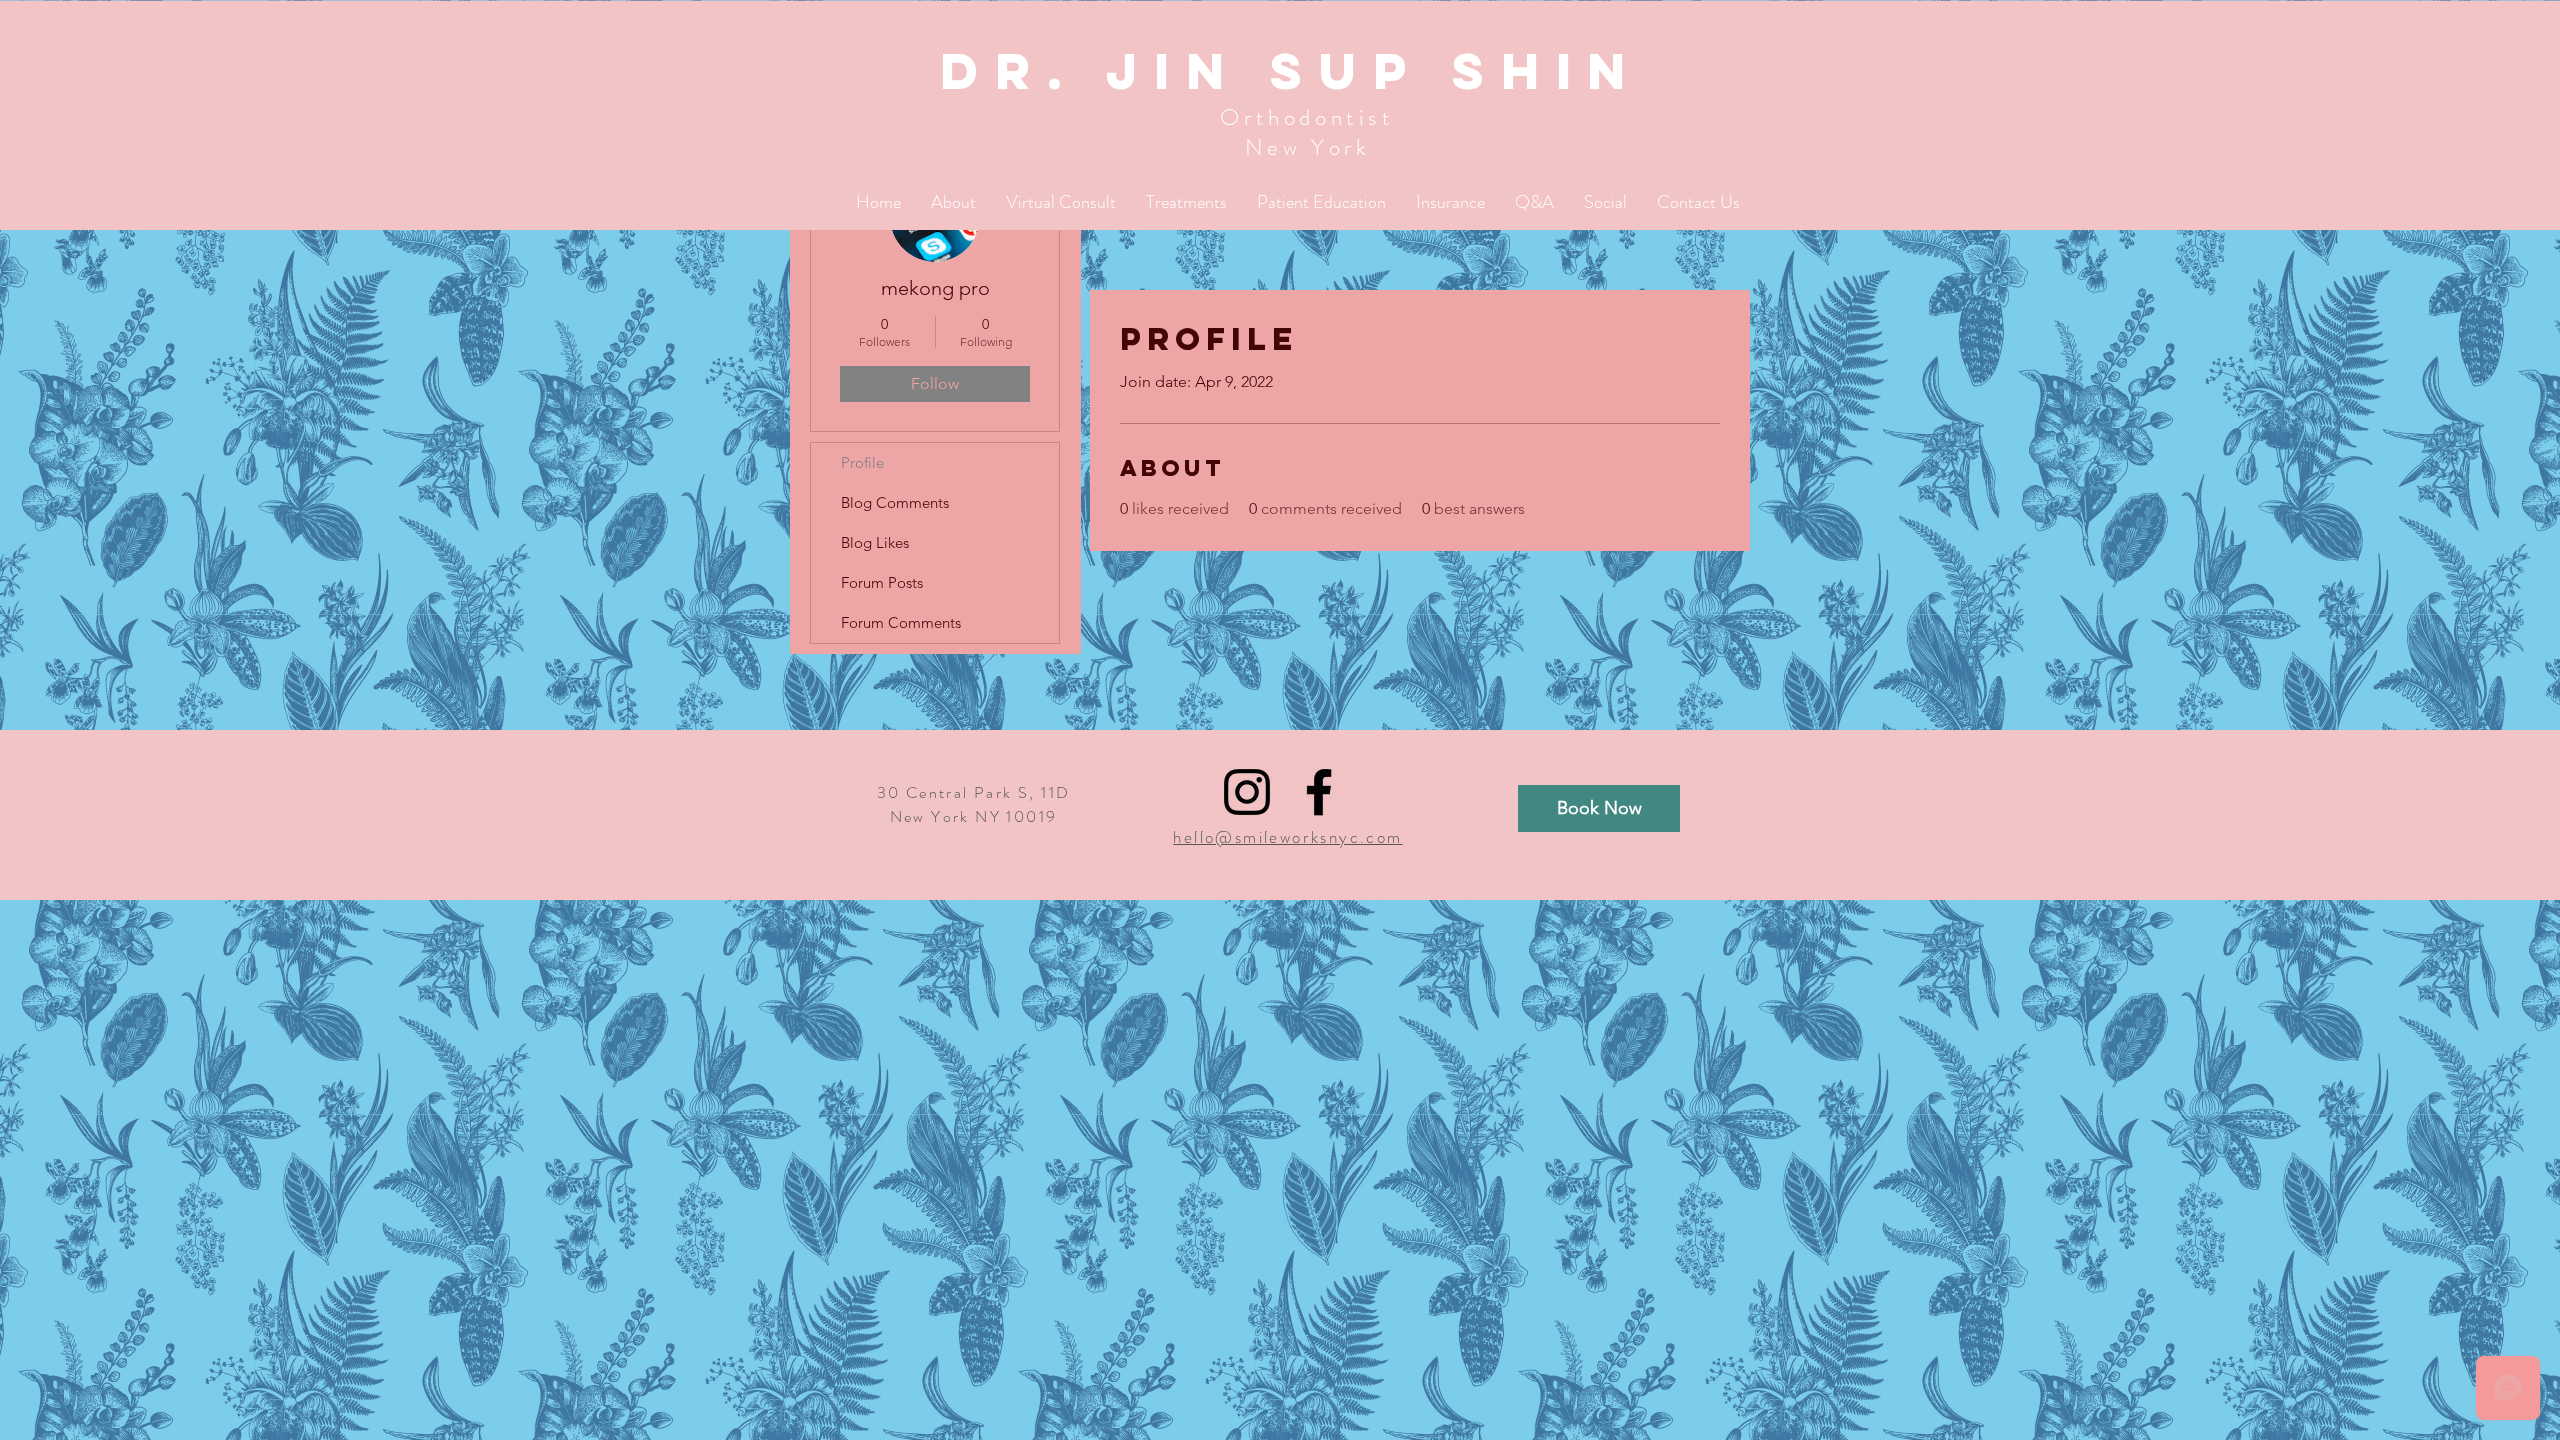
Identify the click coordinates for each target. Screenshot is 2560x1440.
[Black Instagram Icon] (1247, 792)
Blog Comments (895, 502)
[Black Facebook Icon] (1319, 792)
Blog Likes (875, 542)
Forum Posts (882, 582)
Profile (862, 462)
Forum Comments (901, 622)
